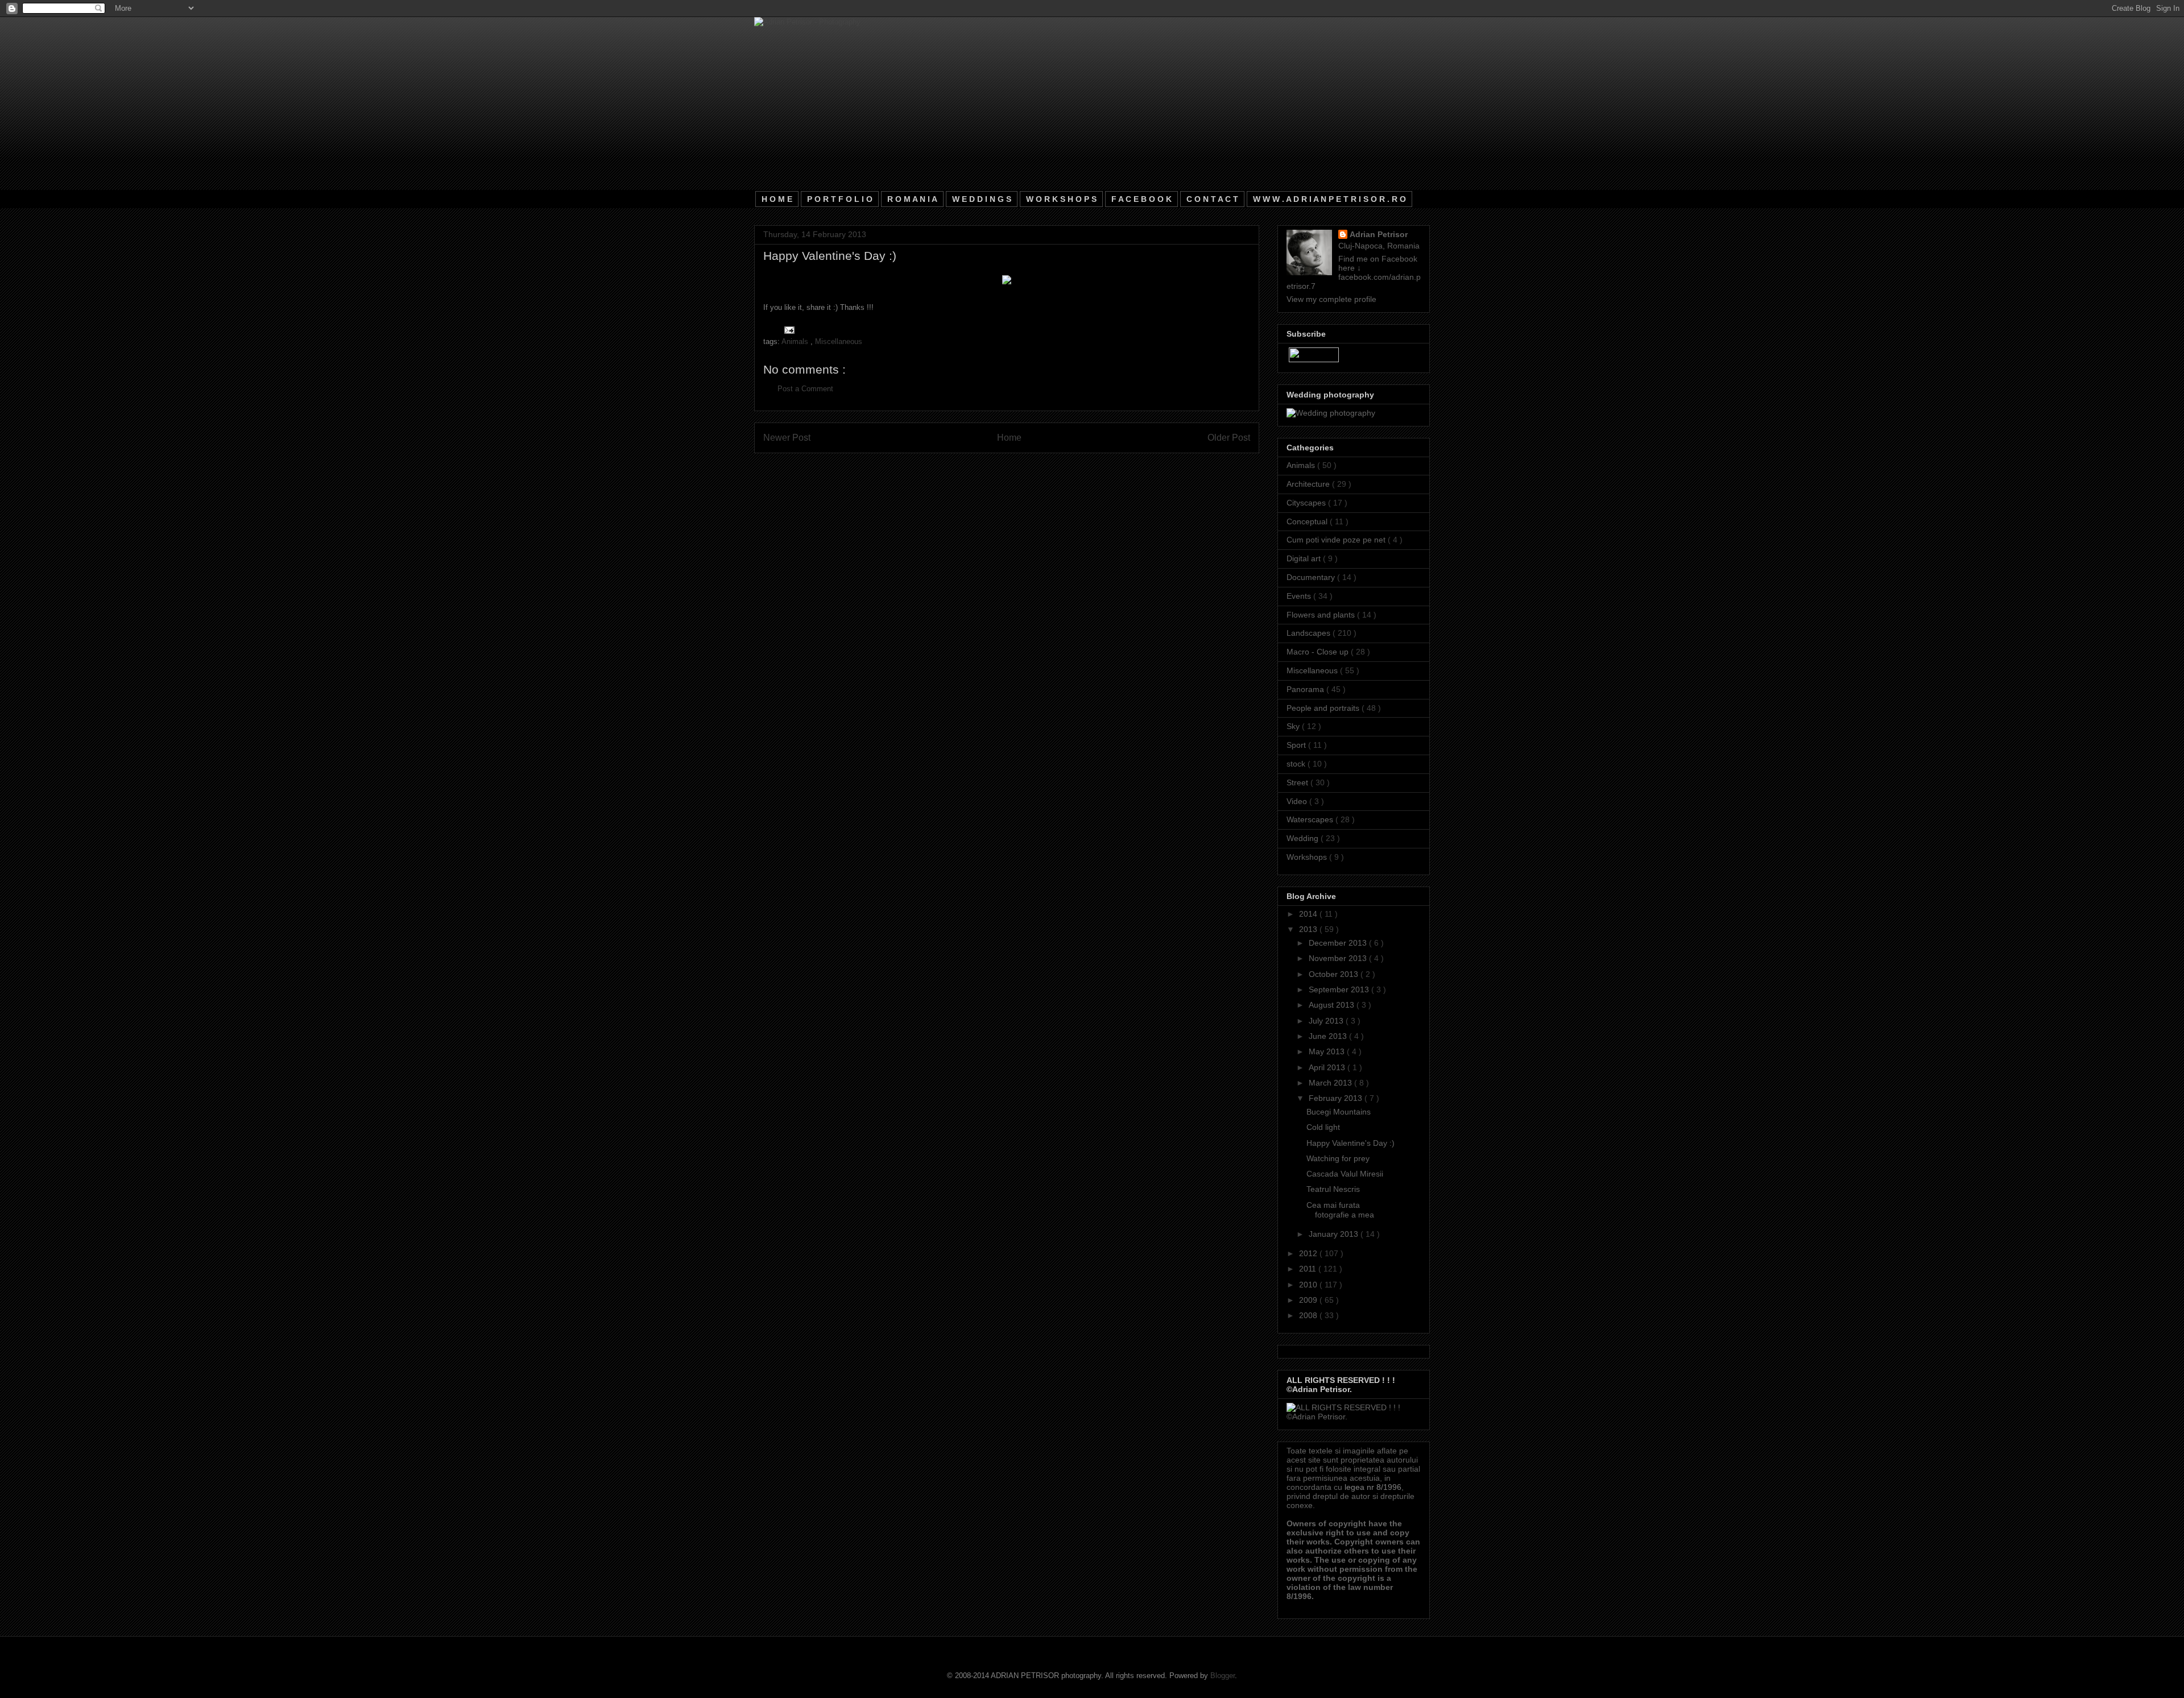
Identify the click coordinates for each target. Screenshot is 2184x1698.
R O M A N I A (912, 199)
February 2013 (1337, 1098)
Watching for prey (1338, 1158)
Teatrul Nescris (1333, 1189)
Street (1298, 782)
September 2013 (1340, 989)
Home (1009, 438)
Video (1298, 801)
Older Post (1229, 438)
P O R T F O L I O (840, 199)
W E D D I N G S (982, 199)
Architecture (1309, 484)
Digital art (1305, 558)
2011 (1309, 1269)
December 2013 (1339, 943)
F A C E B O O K (1141, 199)
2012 (1309, 1253)
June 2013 (1329, 1036)
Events (1300, 596)
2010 (1309, 1285)
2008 (1309, 1315)
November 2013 (1339, 958)
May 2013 (1328, 1051)
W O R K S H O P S (1061, 199)
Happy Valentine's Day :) (1350, 1143)
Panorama (1306, 689)
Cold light (1323, 1127)
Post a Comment (805, 389)
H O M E (777, 199)
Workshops (1308, 857)
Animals (796, 341)
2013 (1309, 929)
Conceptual (1308, 521)
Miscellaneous (839, 341)
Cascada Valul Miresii (1345, 1174)
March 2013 (1331, 1083)
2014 (1309, 914)
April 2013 (1328, 1067)
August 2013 (1333, 1005)
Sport (1297, 745)
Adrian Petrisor (1379, 234)
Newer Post (787, 438)
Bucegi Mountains (1339, 1112)
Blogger (1223, 1676)
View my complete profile (1331, 299)
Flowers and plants (1322, 615)
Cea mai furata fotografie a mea (1340, 1210)
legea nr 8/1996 (1373, 1487)
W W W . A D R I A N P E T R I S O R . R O (1329, 199)
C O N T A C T (1212, 199)
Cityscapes (1307, 503)
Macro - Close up (1319, 652)
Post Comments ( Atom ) (1030, 467)
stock (1297, 764)
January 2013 (1335, 1234)
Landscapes (1310, 633)
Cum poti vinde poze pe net (1337, 540)
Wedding (1304, 838)
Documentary (1312, 577)
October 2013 (1335, 974)
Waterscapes (1311, 819)
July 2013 (1327, 1021)
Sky (1294, 726)
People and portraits (1324, 708)
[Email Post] (787, 330)
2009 (1309, 1300)
